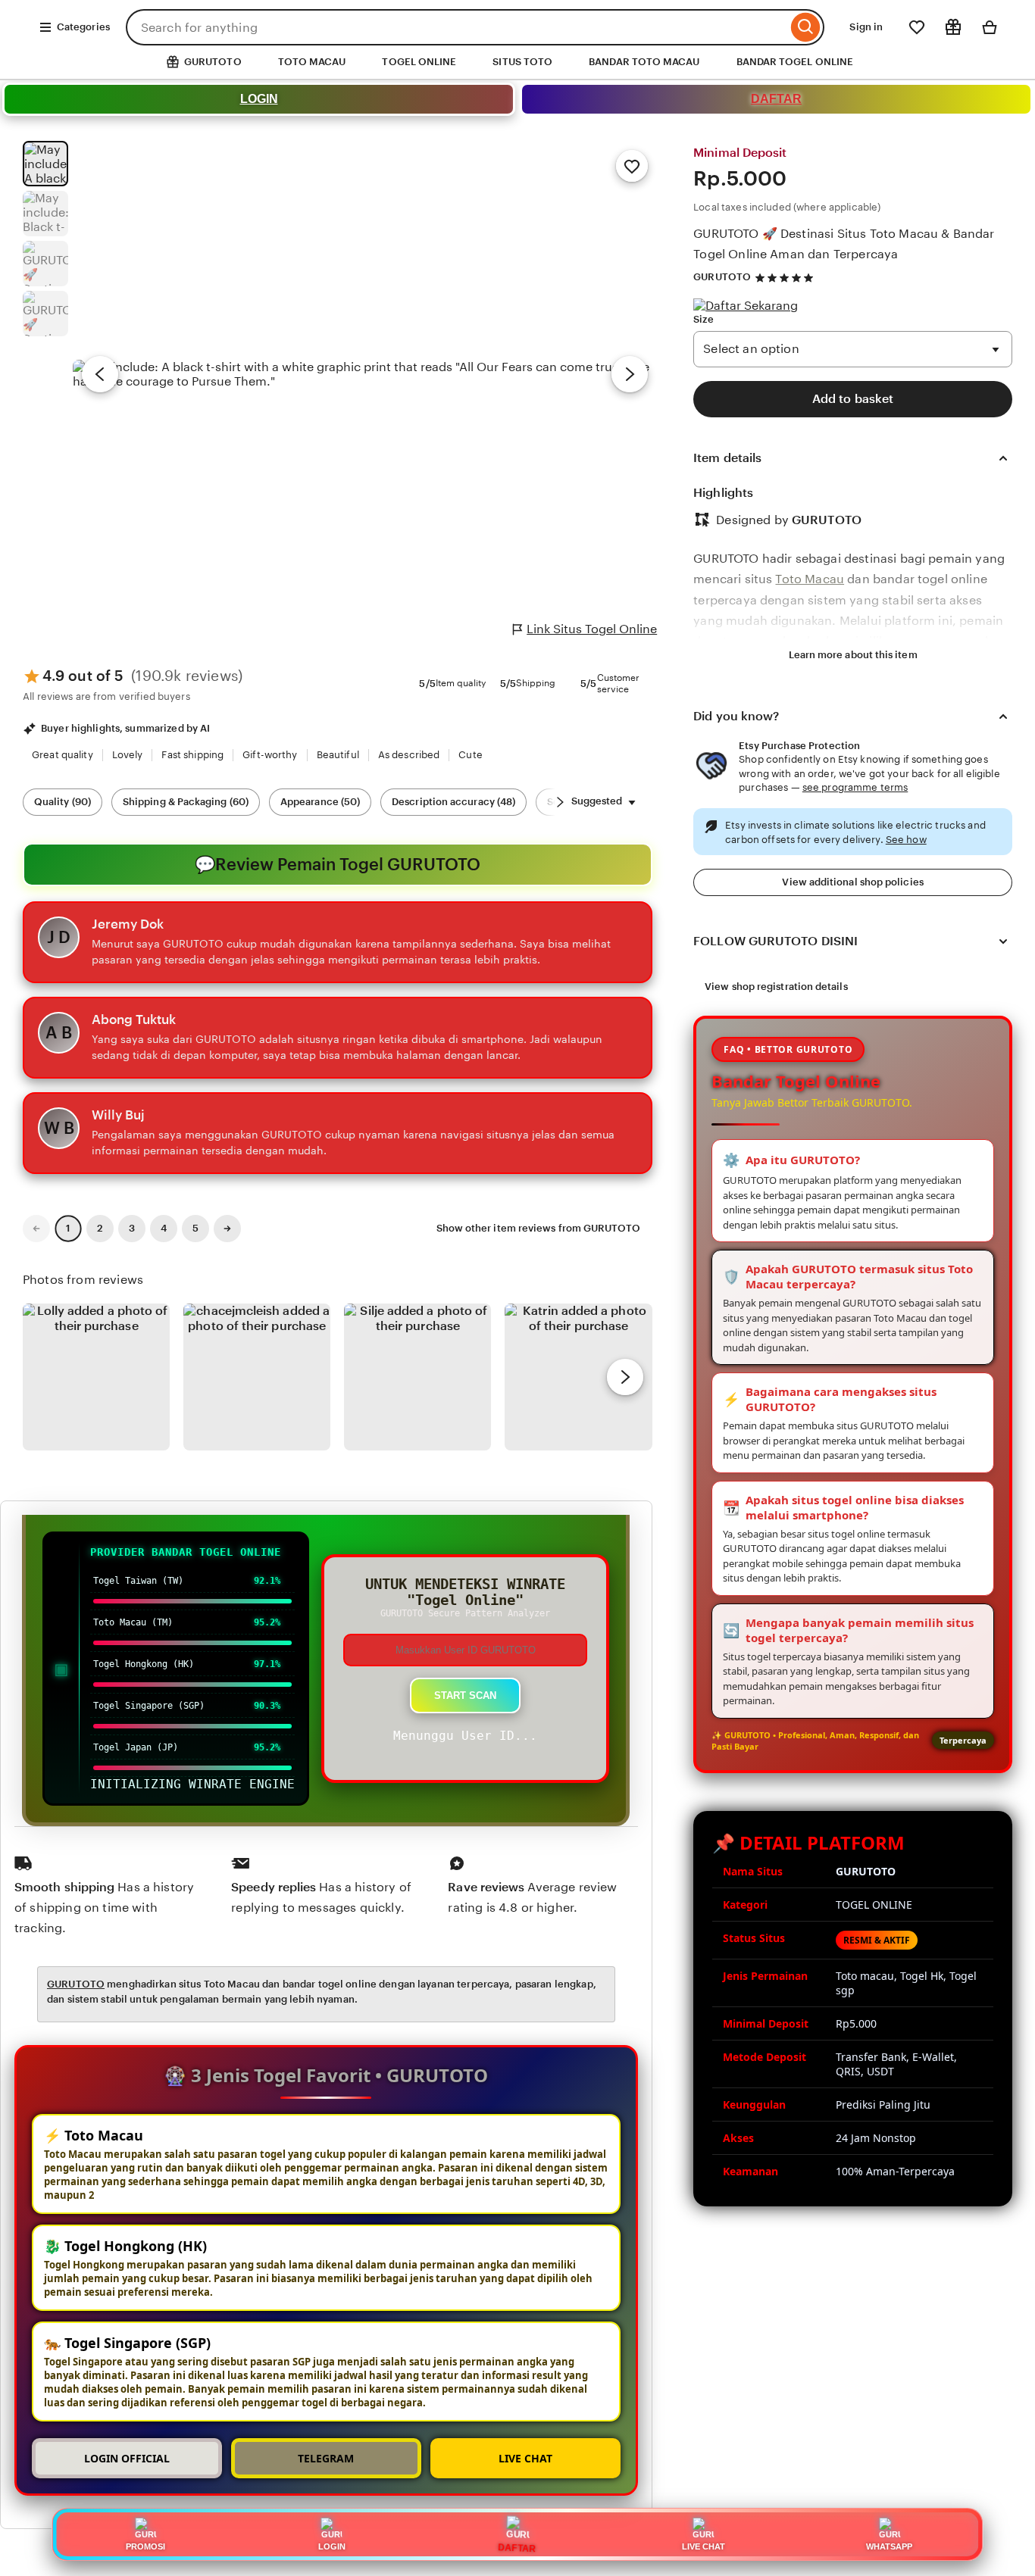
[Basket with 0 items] (990, 27)
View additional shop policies (852, 882)
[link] (36, 1229)
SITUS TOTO (522, 62)
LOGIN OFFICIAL (127, 2458)
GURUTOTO (722, 277)
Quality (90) (63, 802)
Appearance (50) (320, 802)
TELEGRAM (326, 2458)
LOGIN (259, 99)
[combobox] (457, 27)
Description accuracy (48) (453, 802)
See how (906, 840)
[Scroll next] (560, 802)
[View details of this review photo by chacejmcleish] (257, 1377)
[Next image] (630, 374)
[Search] (806, 27)
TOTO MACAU (312, 62)
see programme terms (855, 787)
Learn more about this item (853, 655)
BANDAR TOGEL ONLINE (795, 62)
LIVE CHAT (525, 2458)
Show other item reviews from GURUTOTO (539, 1228)
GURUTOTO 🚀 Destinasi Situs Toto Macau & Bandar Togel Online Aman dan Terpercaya (844, 244)
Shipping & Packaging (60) (186, 802)
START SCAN (465, 1695)
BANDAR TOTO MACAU (644, 62)
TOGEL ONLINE (419, 62)
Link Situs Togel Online (592, 629)
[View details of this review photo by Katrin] (578, 1377)
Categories (83, 27)
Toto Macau (810, 579)
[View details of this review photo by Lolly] (96, 1377)
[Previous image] (100, 374)
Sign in (866, 27)
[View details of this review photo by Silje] (417, 1377)
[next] (625, 1377)
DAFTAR (776, 99)
